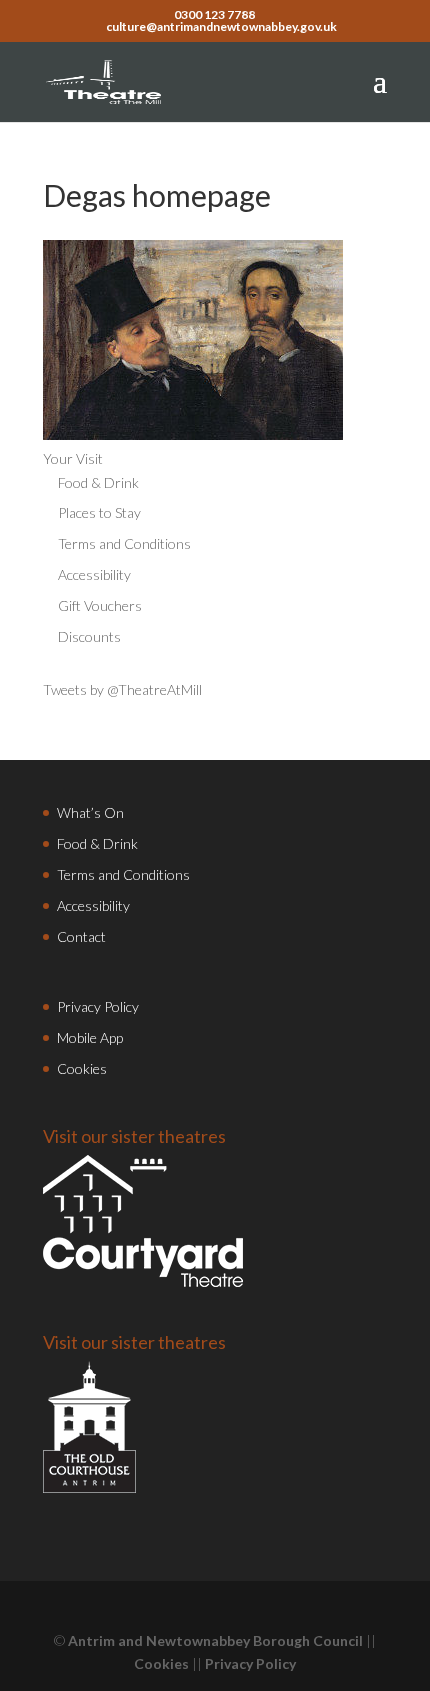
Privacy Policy (98, 1006)
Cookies (82, 1068)
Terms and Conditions (124, 543)
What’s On (90, 812)
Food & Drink (98, 482)
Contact (81, 936)
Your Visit (73, 458)
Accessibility (94, 574)
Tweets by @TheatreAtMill (122, 689)
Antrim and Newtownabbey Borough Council (215, 1640)
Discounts (89, 636)
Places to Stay (99, 512)
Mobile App (90, 1037)
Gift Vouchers (100, 605)
